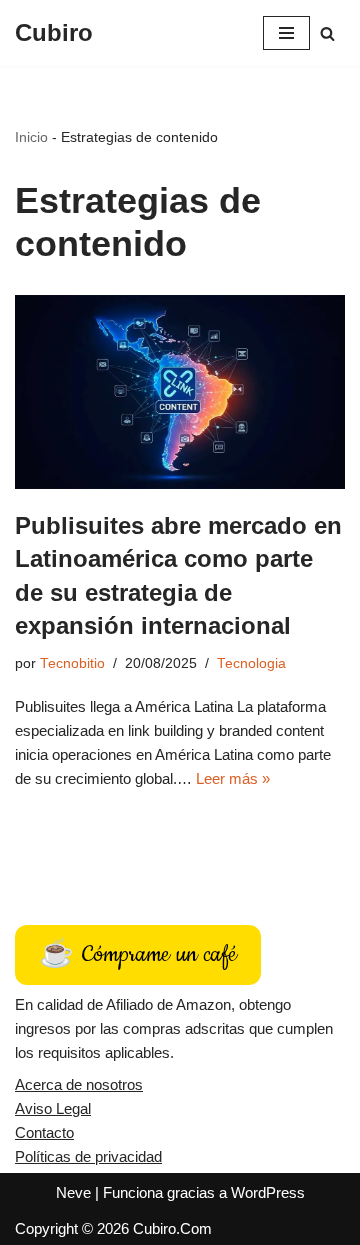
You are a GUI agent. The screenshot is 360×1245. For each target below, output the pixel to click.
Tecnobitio (72, 663)
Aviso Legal (53, 1108)
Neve (73, 1192)
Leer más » (233, 778)
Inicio (31, 137)
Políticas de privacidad (88, 1156)
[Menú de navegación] (286, 33)
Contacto (44, 1132)
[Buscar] (327, 33)
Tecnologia (251, 663)
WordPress (268, 1192)
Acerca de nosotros (79, 1084)
